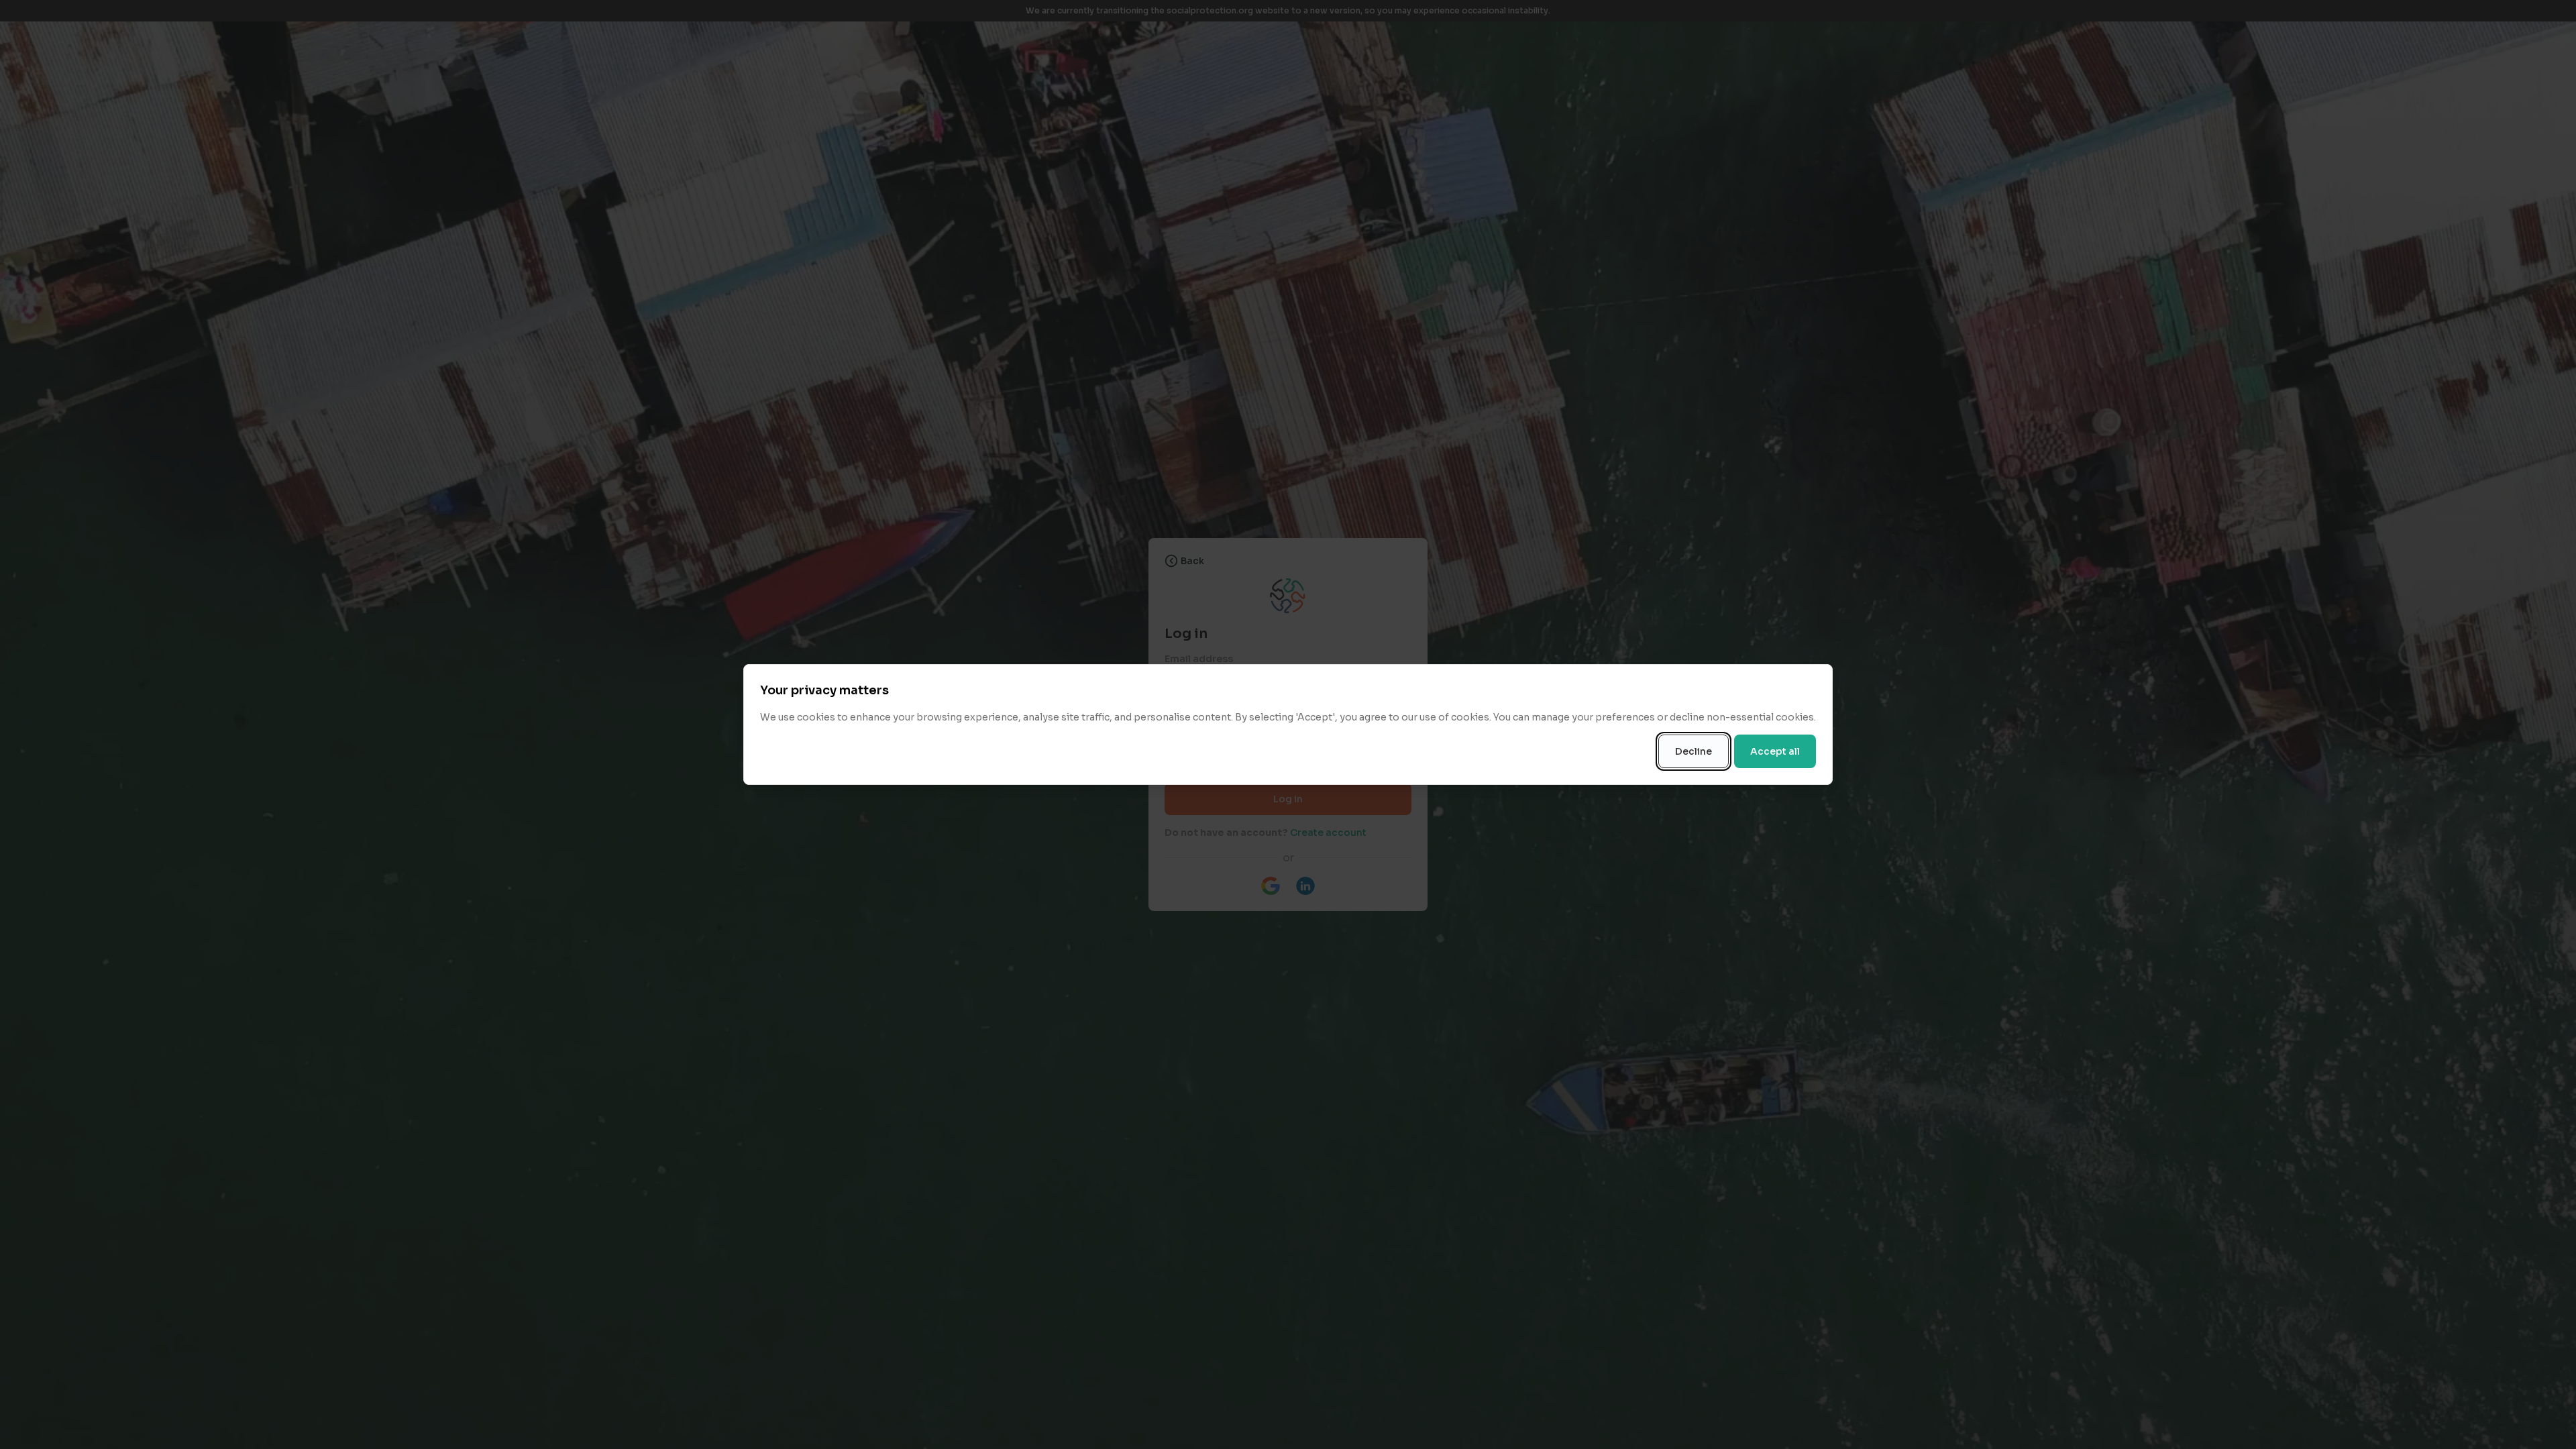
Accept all (1775, 751)
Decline (1694, 751)
